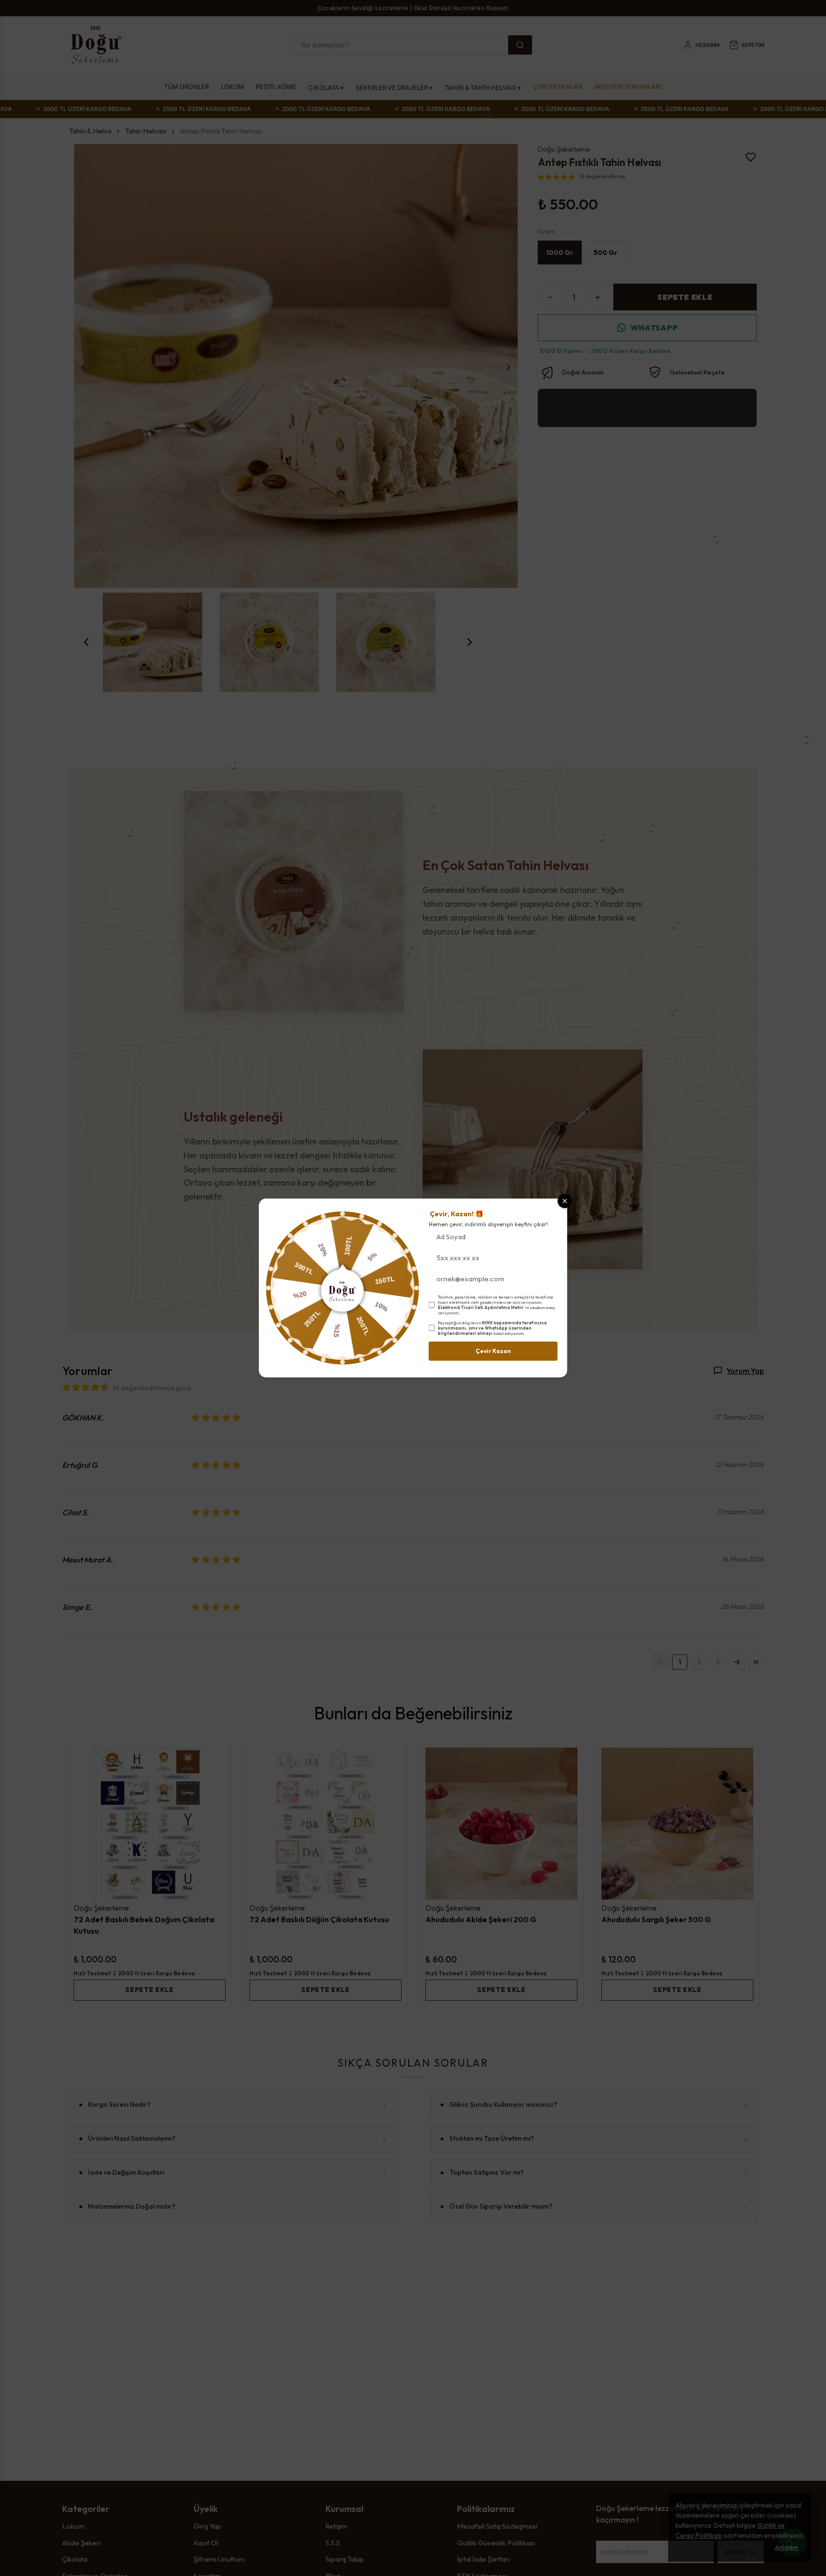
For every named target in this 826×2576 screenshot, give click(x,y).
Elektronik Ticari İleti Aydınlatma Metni (481, 1307)
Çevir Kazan (493, 1351)
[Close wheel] (565, 1201)
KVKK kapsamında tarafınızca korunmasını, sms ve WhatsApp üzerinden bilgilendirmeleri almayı (492, 1328)
